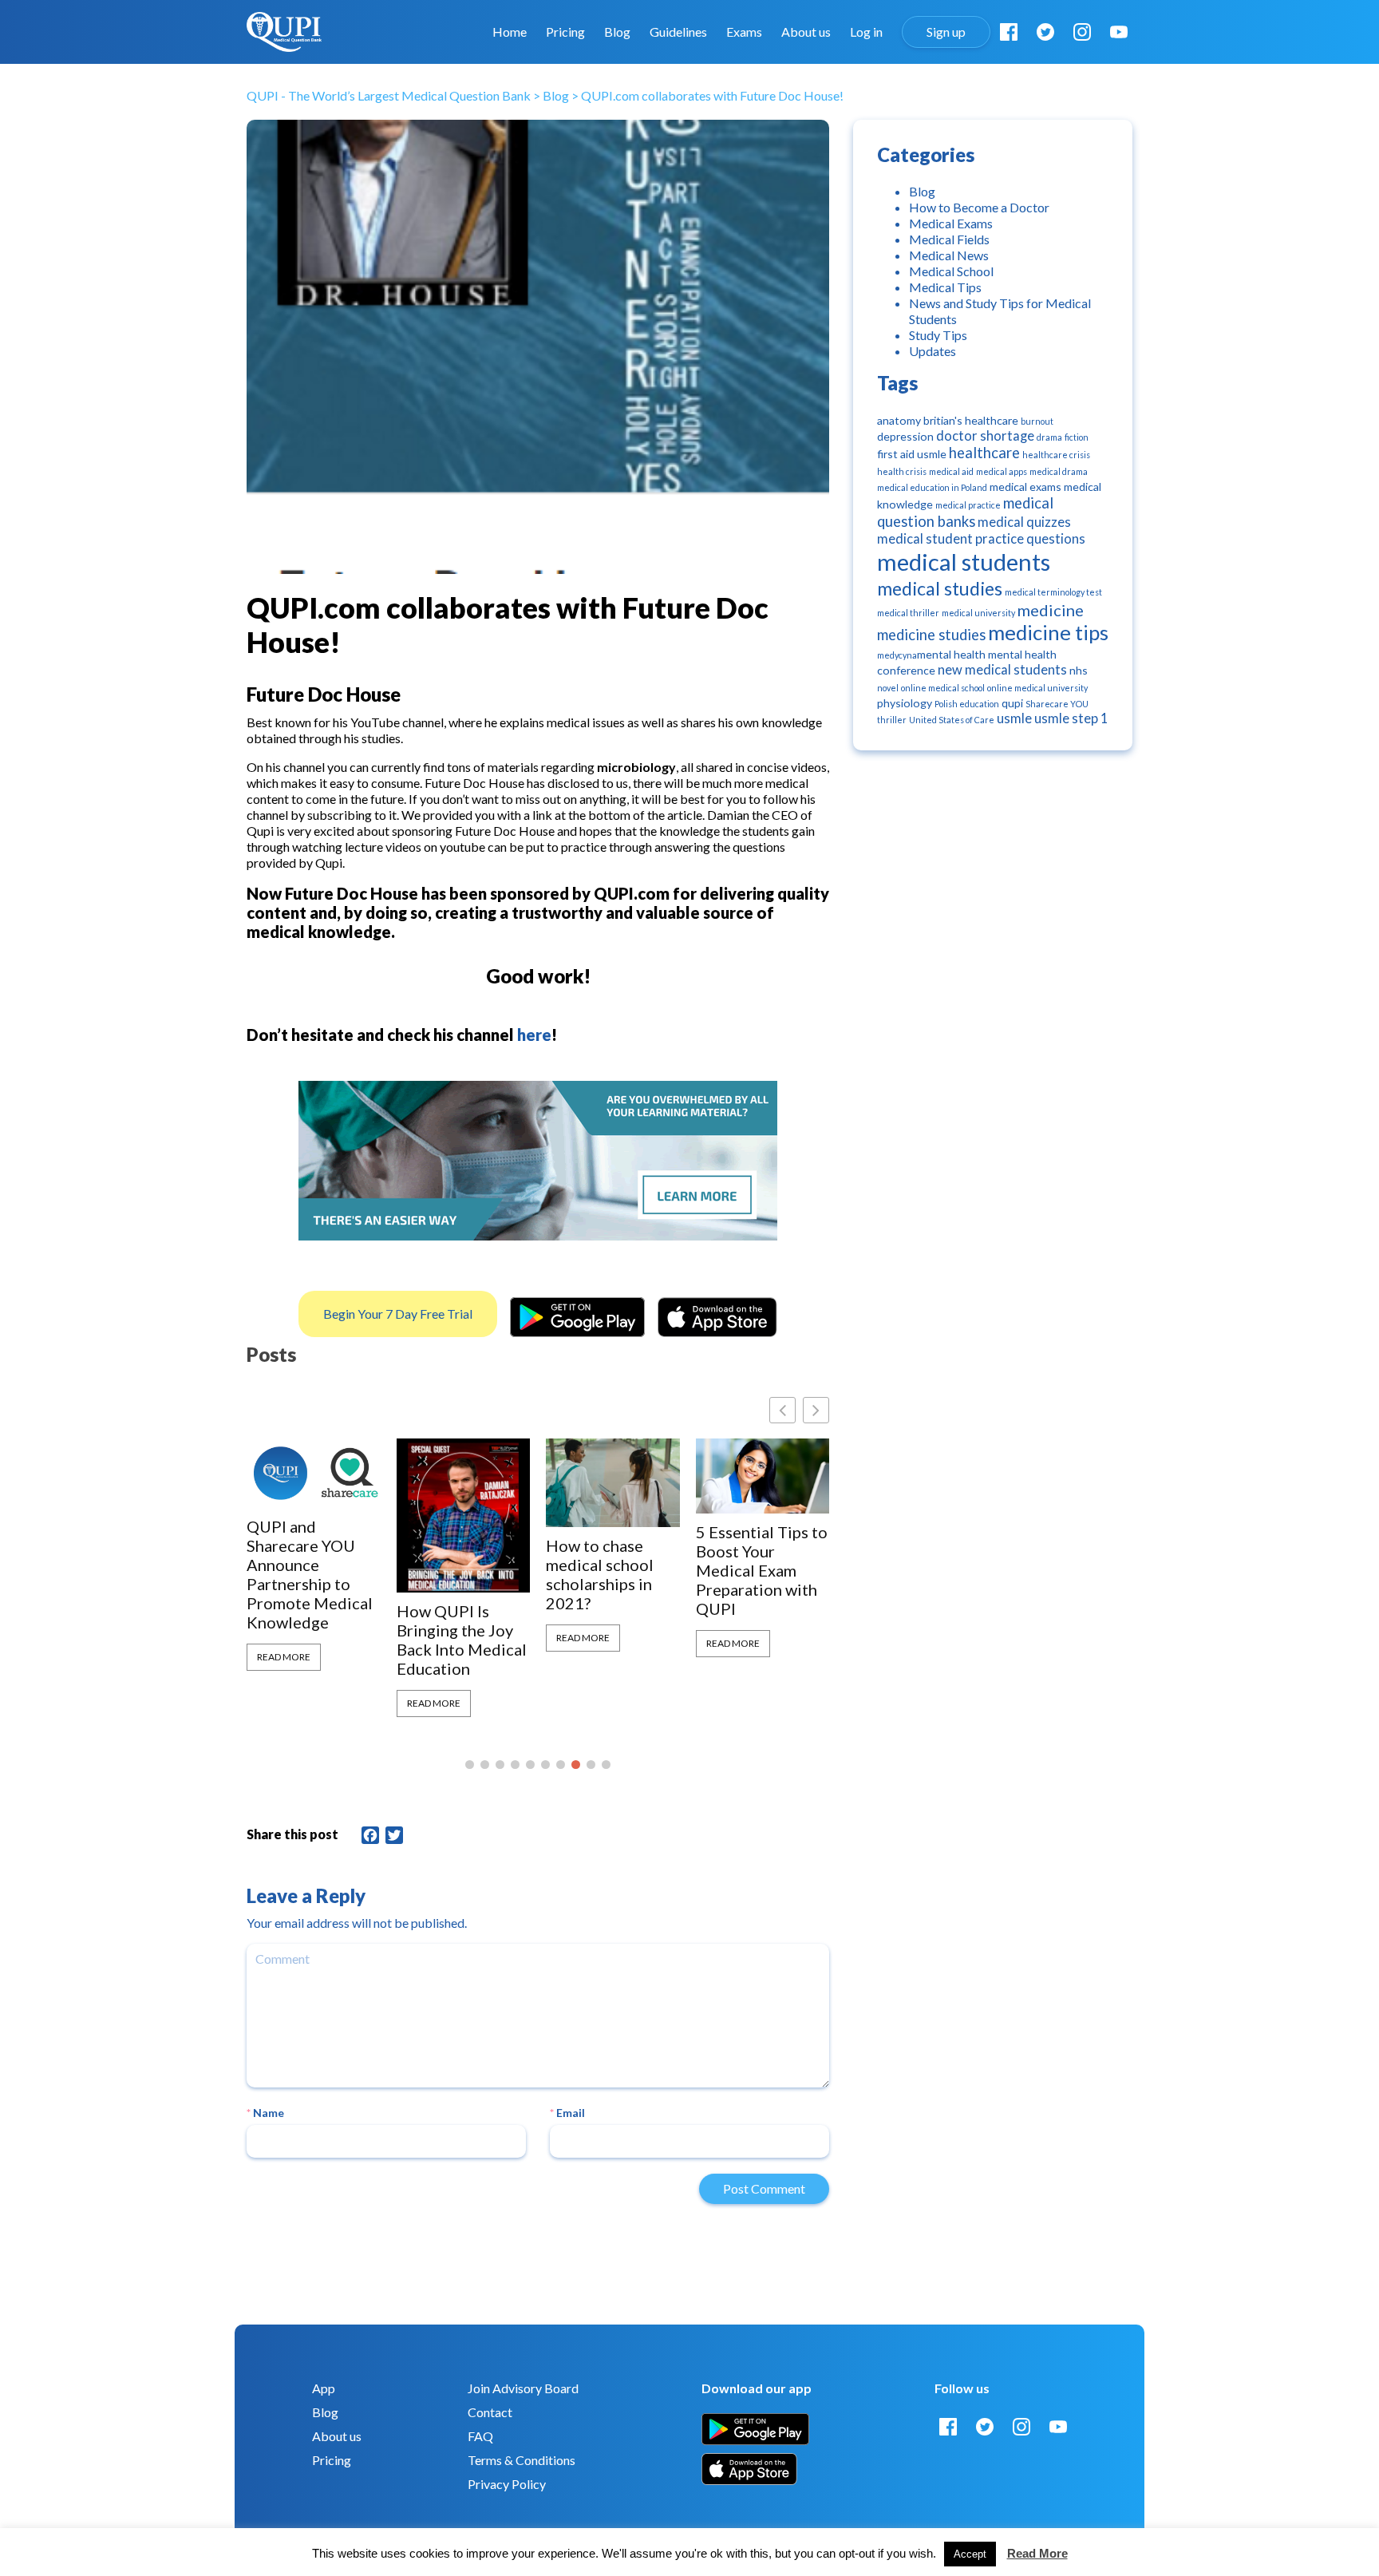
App (324, 2388)
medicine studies (931, 635)
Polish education (967, 704)
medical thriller (908, 613)
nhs (1079, 670)
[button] (816, 1410)
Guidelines (678, 32)
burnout (1037, 421)
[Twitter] (1045, 32)
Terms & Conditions (522, 2460)
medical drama (1059, 471)
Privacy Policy (507, 2484)
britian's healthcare (971, 420)
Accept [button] (970, 2554)
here (534, 1035)
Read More (284, 1703)
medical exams (1025, 487)
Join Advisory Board (523, 2388)
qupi (1012, 703)
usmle (1014, 718)
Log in (866, 32)
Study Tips (938, 335)
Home (510, 32)
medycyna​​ (897, 655)
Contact (490, 2412)
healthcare (984, 453)
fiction (1077, 437)
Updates (933, 351)
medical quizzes (1024, 522)
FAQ (480, 2436)
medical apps (1002, 471)
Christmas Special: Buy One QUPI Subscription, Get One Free (762, 1561)
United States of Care (952, 720)
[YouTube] (1119, 32)
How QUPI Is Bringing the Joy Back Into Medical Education (312, 1640)
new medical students (1002, 670)
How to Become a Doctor (979, 207)
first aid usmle (912, 454)
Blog (617, 32)
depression (905, 436)
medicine (1051, 610)
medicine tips (1048, 633)
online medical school (943, 688)
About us (806, 32)
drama (1049, 437)
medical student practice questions (981, 539)
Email (567, 2113)
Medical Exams (951, 223)
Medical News (949, 255)
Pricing (565, 32)
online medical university (1037, 688)
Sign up (946, 32)
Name (265, 2113)
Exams (744, 32)
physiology (905, 703)
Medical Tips (945, 287)
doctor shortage (985, 436)
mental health (951, 654)
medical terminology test (1053, 592)
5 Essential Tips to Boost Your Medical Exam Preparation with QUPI (612, 1570)
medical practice (968, 505)
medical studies (940, 588)
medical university (978, 613)
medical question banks (965, 512)
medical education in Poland (932, 487)
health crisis (902, 471)
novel (888, 688)
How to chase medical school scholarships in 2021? (450, 1574)
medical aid (951, 471)
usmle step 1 (1071, 718)
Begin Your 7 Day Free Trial (398, 1314)
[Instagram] (1082, 32)
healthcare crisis (1056, 455)
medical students (964, 562)
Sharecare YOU (1057, 704)
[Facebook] (1009, 32)
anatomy (899, 420)
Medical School (951, 271)
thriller (892, 720)
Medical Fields (949, 239)
